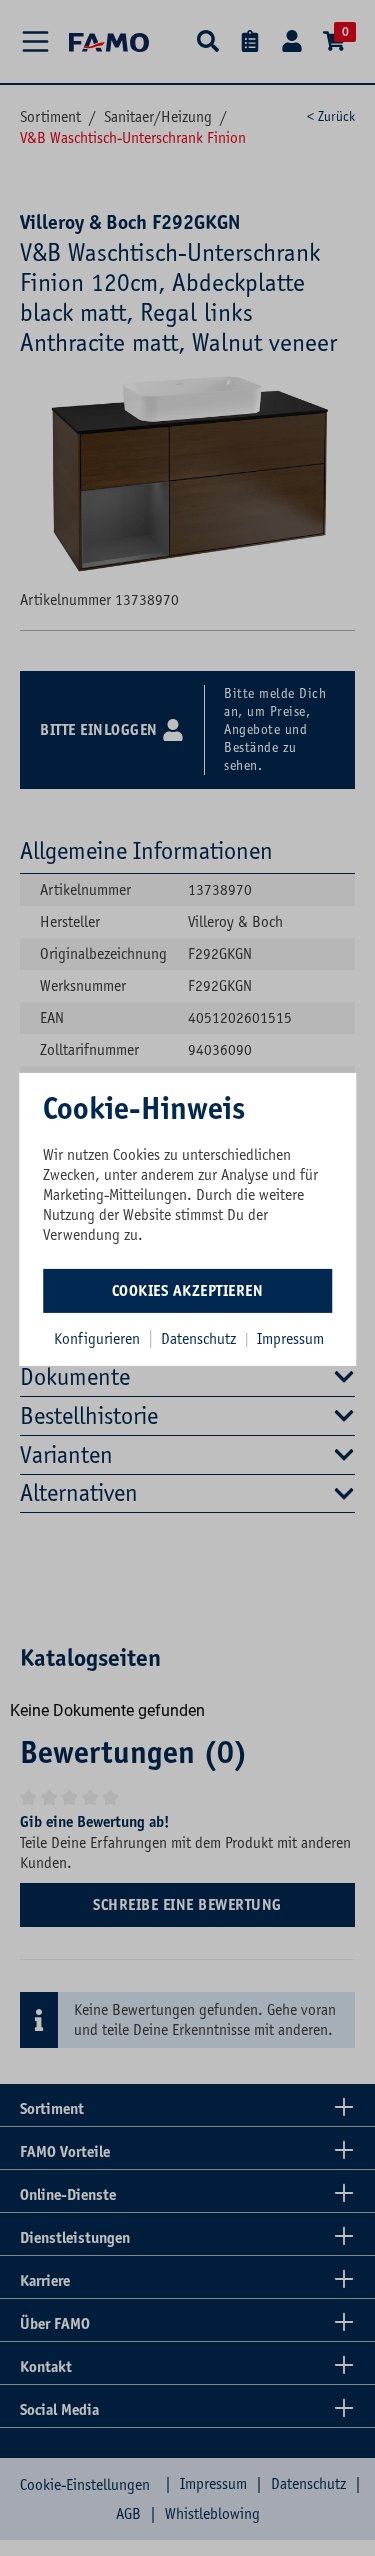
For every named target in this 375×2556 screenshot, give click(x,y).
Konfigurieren (97, 1339)
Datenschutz (200, 1339)
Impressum (290, 1339)
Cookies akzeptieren (188, 1291)
